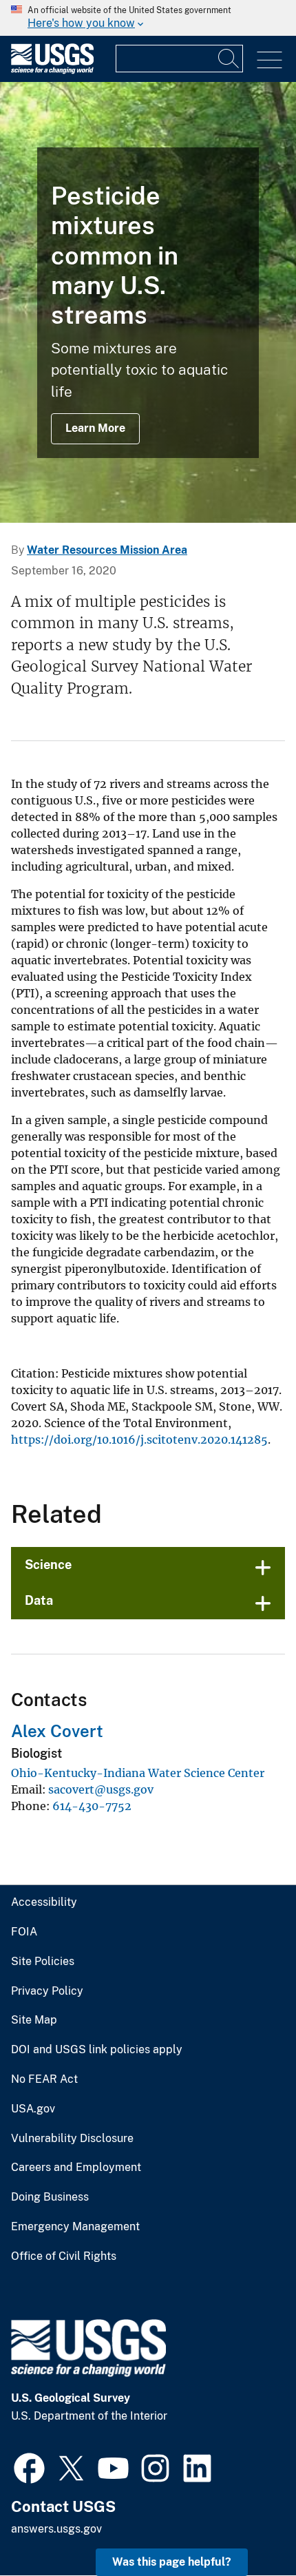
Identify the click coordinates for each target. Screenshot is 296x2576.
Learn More (95, 428)
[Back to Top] (246, 2526)
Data (39, 1600)
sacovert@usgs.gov (101, 1789)
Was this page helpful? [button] (172, 2562)
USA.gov (33, 2109)
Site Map (34, 2020)
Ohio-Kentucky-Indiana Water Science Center (138, 1773)
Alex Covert (57, 1731)
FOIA (24, 1932)
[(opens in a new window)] (29, 2466)
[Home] (52, 71)
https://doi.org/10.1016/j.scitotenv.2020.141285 (139, 1440)
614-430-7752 (92, 1806)
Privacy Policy (47, 1991)
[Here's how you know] (148, 18)
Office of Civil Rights (64, 2256)
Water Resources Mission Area (107, 550)
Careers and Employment (76, 2168)
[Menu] (269, 60)
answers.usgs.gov (56, 2529)
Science (48, 1565)
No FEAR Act (44, 2079)
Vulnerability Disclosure (72, 2139)
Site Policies (43, 1962)
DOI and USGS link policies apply (97, 2050)
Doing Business (50, 2197)
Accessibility (44, 1902)
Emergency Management (75, 2227)
